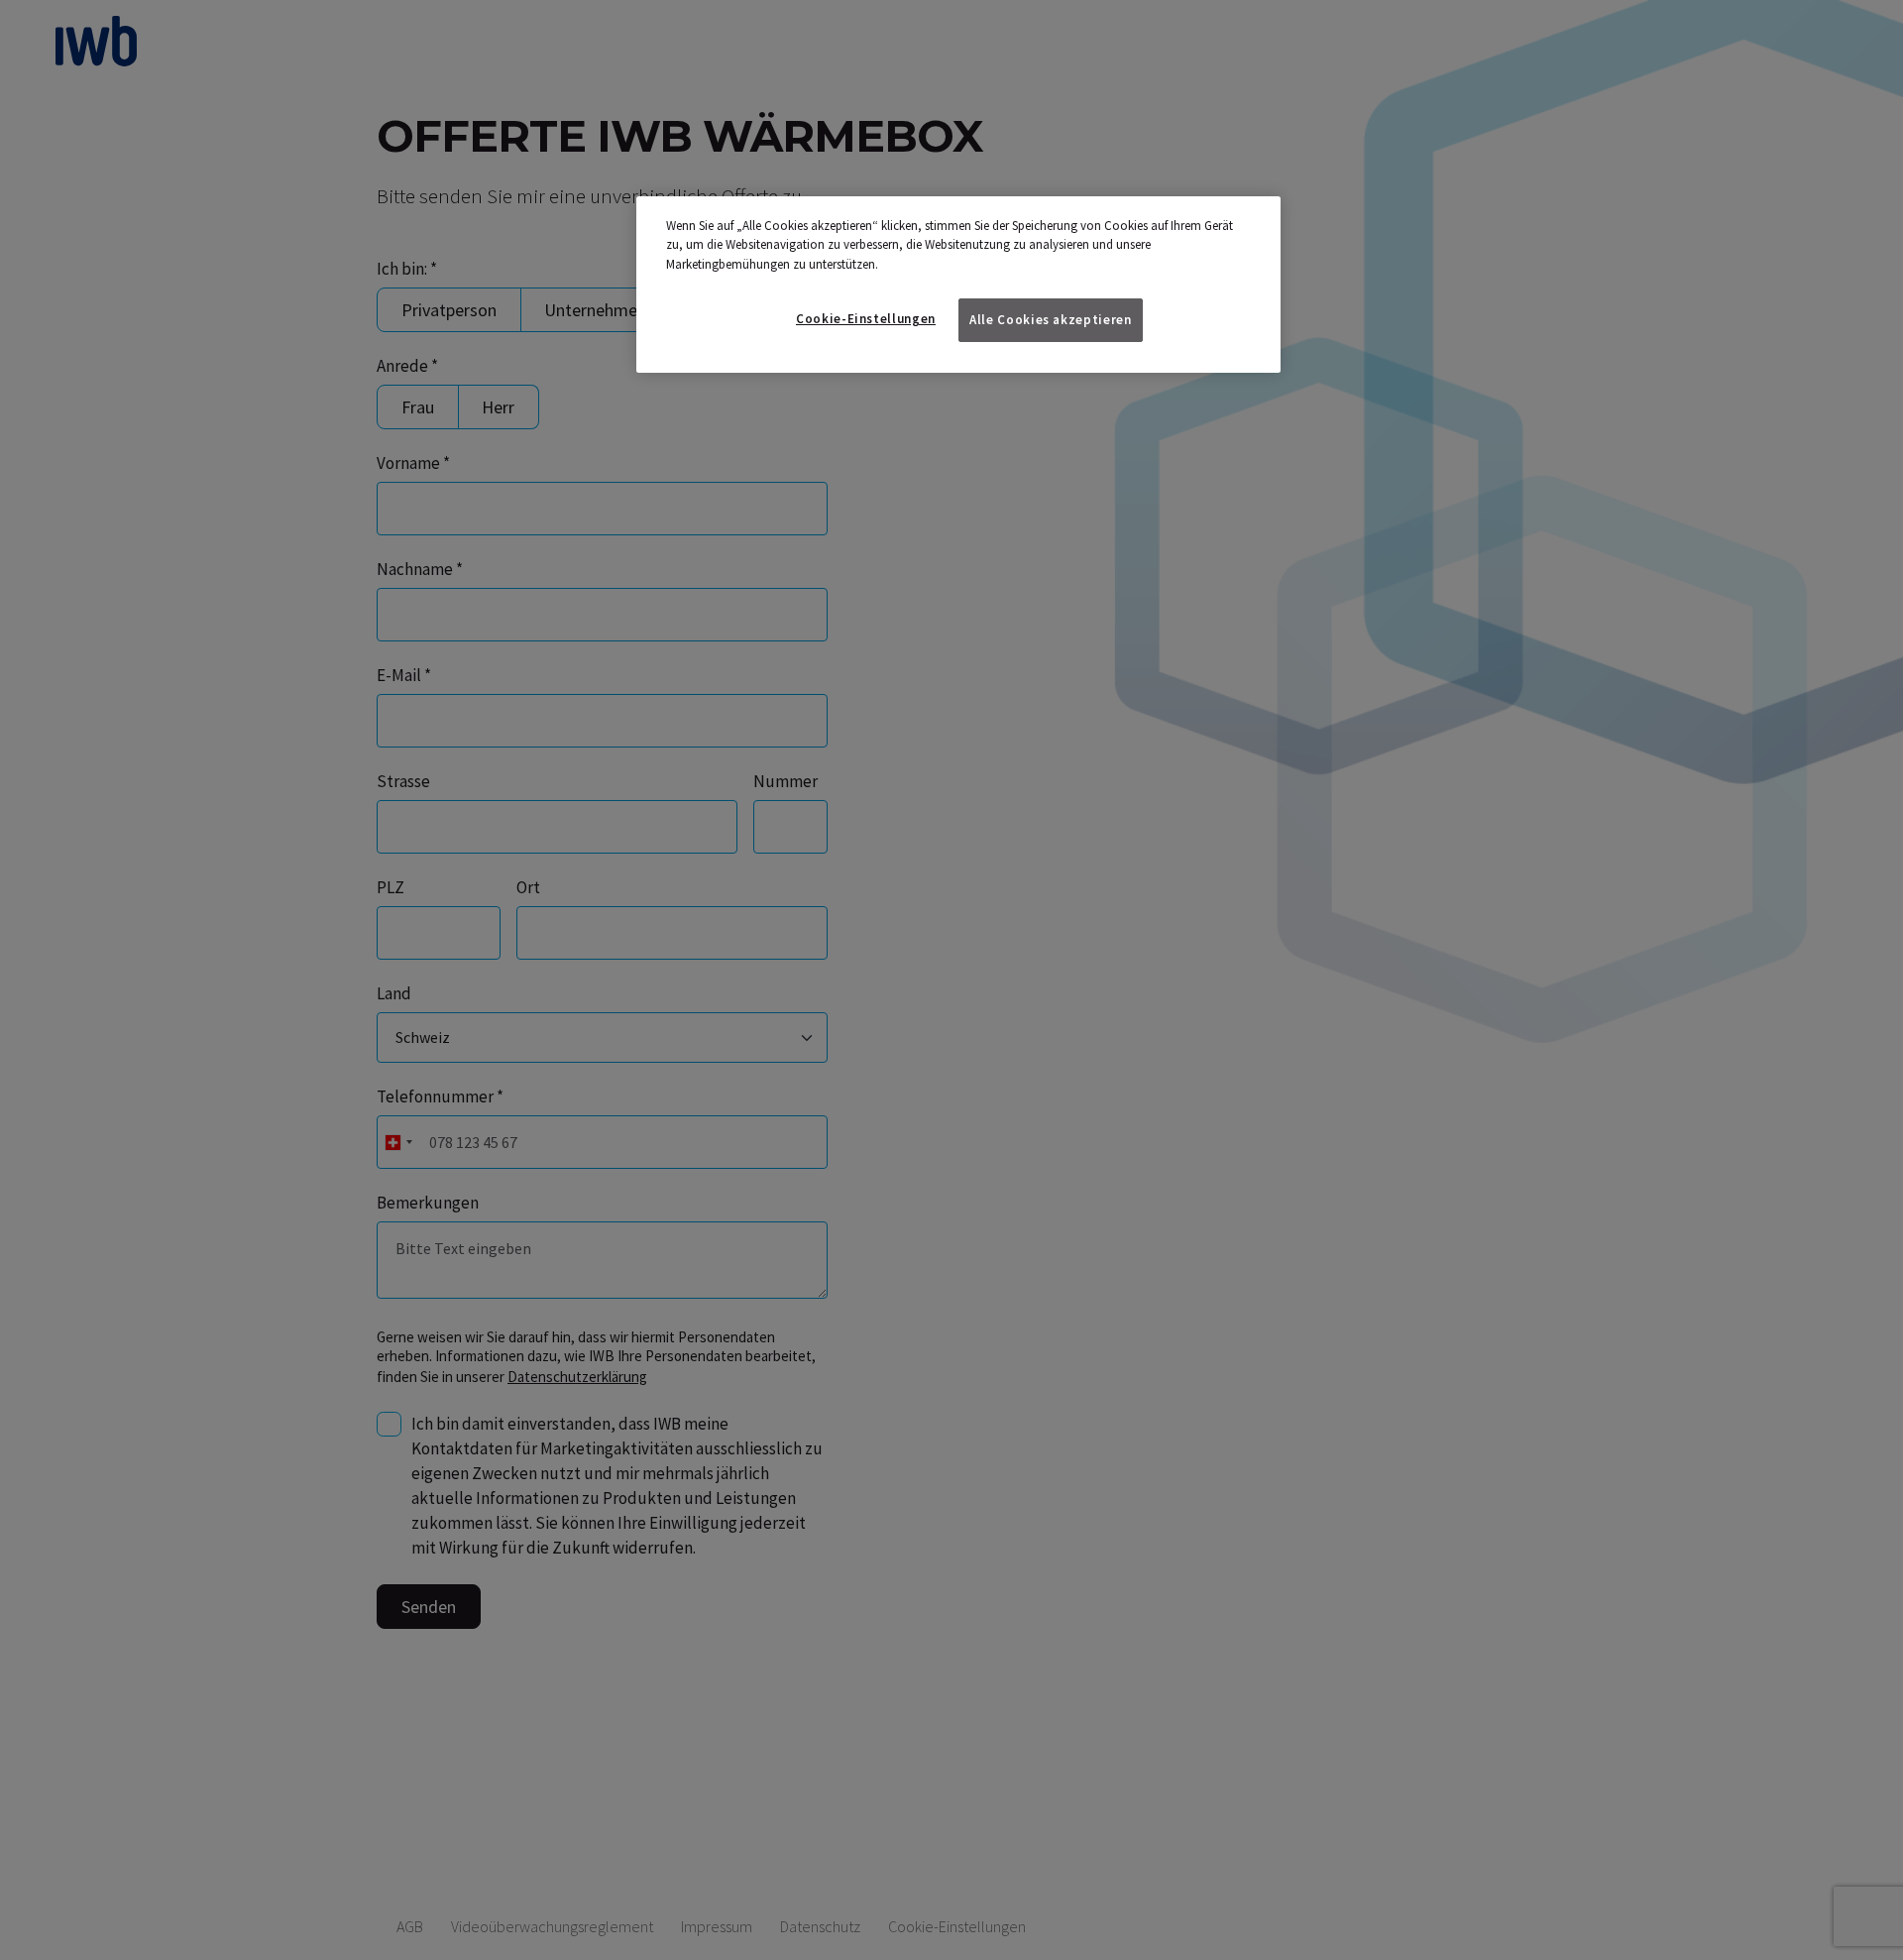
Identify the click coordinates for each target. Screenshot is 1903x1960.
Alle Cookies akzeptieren (1051, 320)
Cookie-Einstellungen (866, 319)
